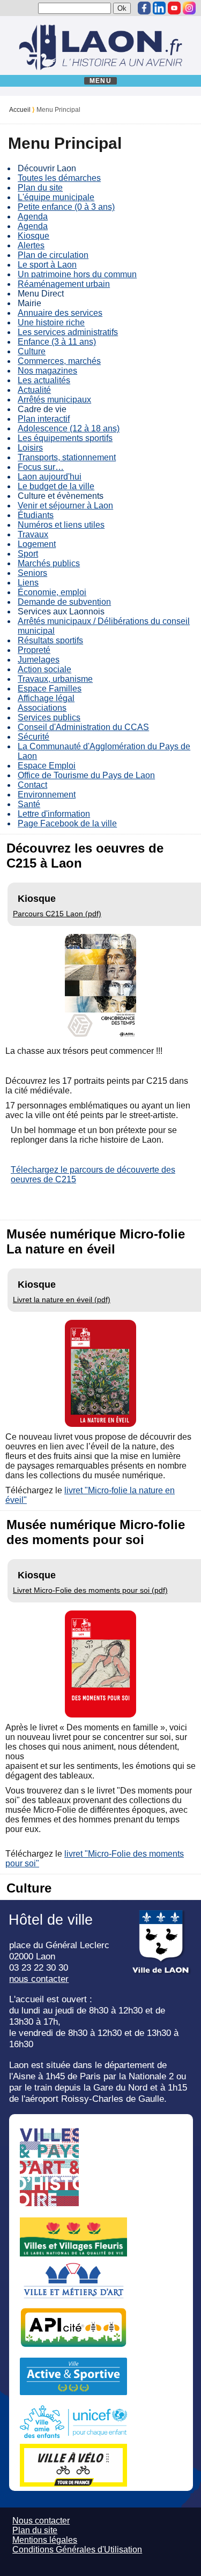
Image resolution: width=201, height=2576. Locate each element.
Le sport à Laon (47, 265)
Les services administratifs (68, 332)
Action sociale (44, 669)
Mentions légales (45, 2540)
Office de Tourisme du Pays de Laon (86, 775)
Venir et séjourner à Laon (65, 506)
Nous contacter (41, 2521)
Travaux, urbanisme (55, 679)
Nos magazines (47, 371)
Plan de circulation (53, 255)
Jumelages (39, 660)
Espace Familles (50, 689)
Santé (29, 804)
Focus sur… (41, 467)
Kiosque (33, 236)
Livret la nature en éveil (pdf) (62, 1300)
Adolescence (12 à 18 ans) (69, 428)
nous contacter (39, 1979)
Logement (37, 544)
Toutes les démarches (59, 178)
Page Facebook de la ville (67, 823)
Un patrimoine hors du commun (77, 274)
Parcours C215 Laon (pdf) (57, 914)
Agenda (33, 216)
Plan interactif (44, 419)
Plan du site (40, 188)
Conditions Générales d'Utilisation (77, 2550)
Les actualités (44, 380)
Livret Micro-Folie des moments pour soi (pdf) (90, 1590)
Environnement (47, 795)
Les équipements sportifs (65, 438)
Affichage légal (46, 698)
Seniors (32, 573)
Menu (100, 81)
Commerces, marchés (59, 361)
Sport (28, 554)
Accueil (20, 110)
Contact (32, 785)
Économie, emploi (52, 592)
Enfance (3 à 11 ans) (57, 342)
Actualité (34, 390)
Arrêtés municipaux (54, 400)
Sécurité (33, 737)
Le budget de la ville (56, 486)
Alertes (31, 245)
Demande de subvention (64, 602)
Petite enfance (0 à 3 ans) (66, 207)
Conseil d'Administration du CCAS (83, 727)
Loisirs (30, 448)
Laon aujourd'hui (50, 477)
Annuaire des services (60, 313)
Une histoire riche (51, 322)
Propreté (34, 650)
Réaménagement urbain (64, 284)
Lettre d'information (54, 814)
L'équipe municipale (56, 197)
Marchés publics (49, 563)
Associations (42, 708)
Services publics (49, 717)
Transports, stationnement (67, 457)
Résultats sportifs (50, 640)
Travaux (33, 534)
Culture (32, 351)
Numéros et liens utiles (61, 525)
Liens (28, 583)
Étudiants (36, 515)
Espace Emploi (47, 766)
